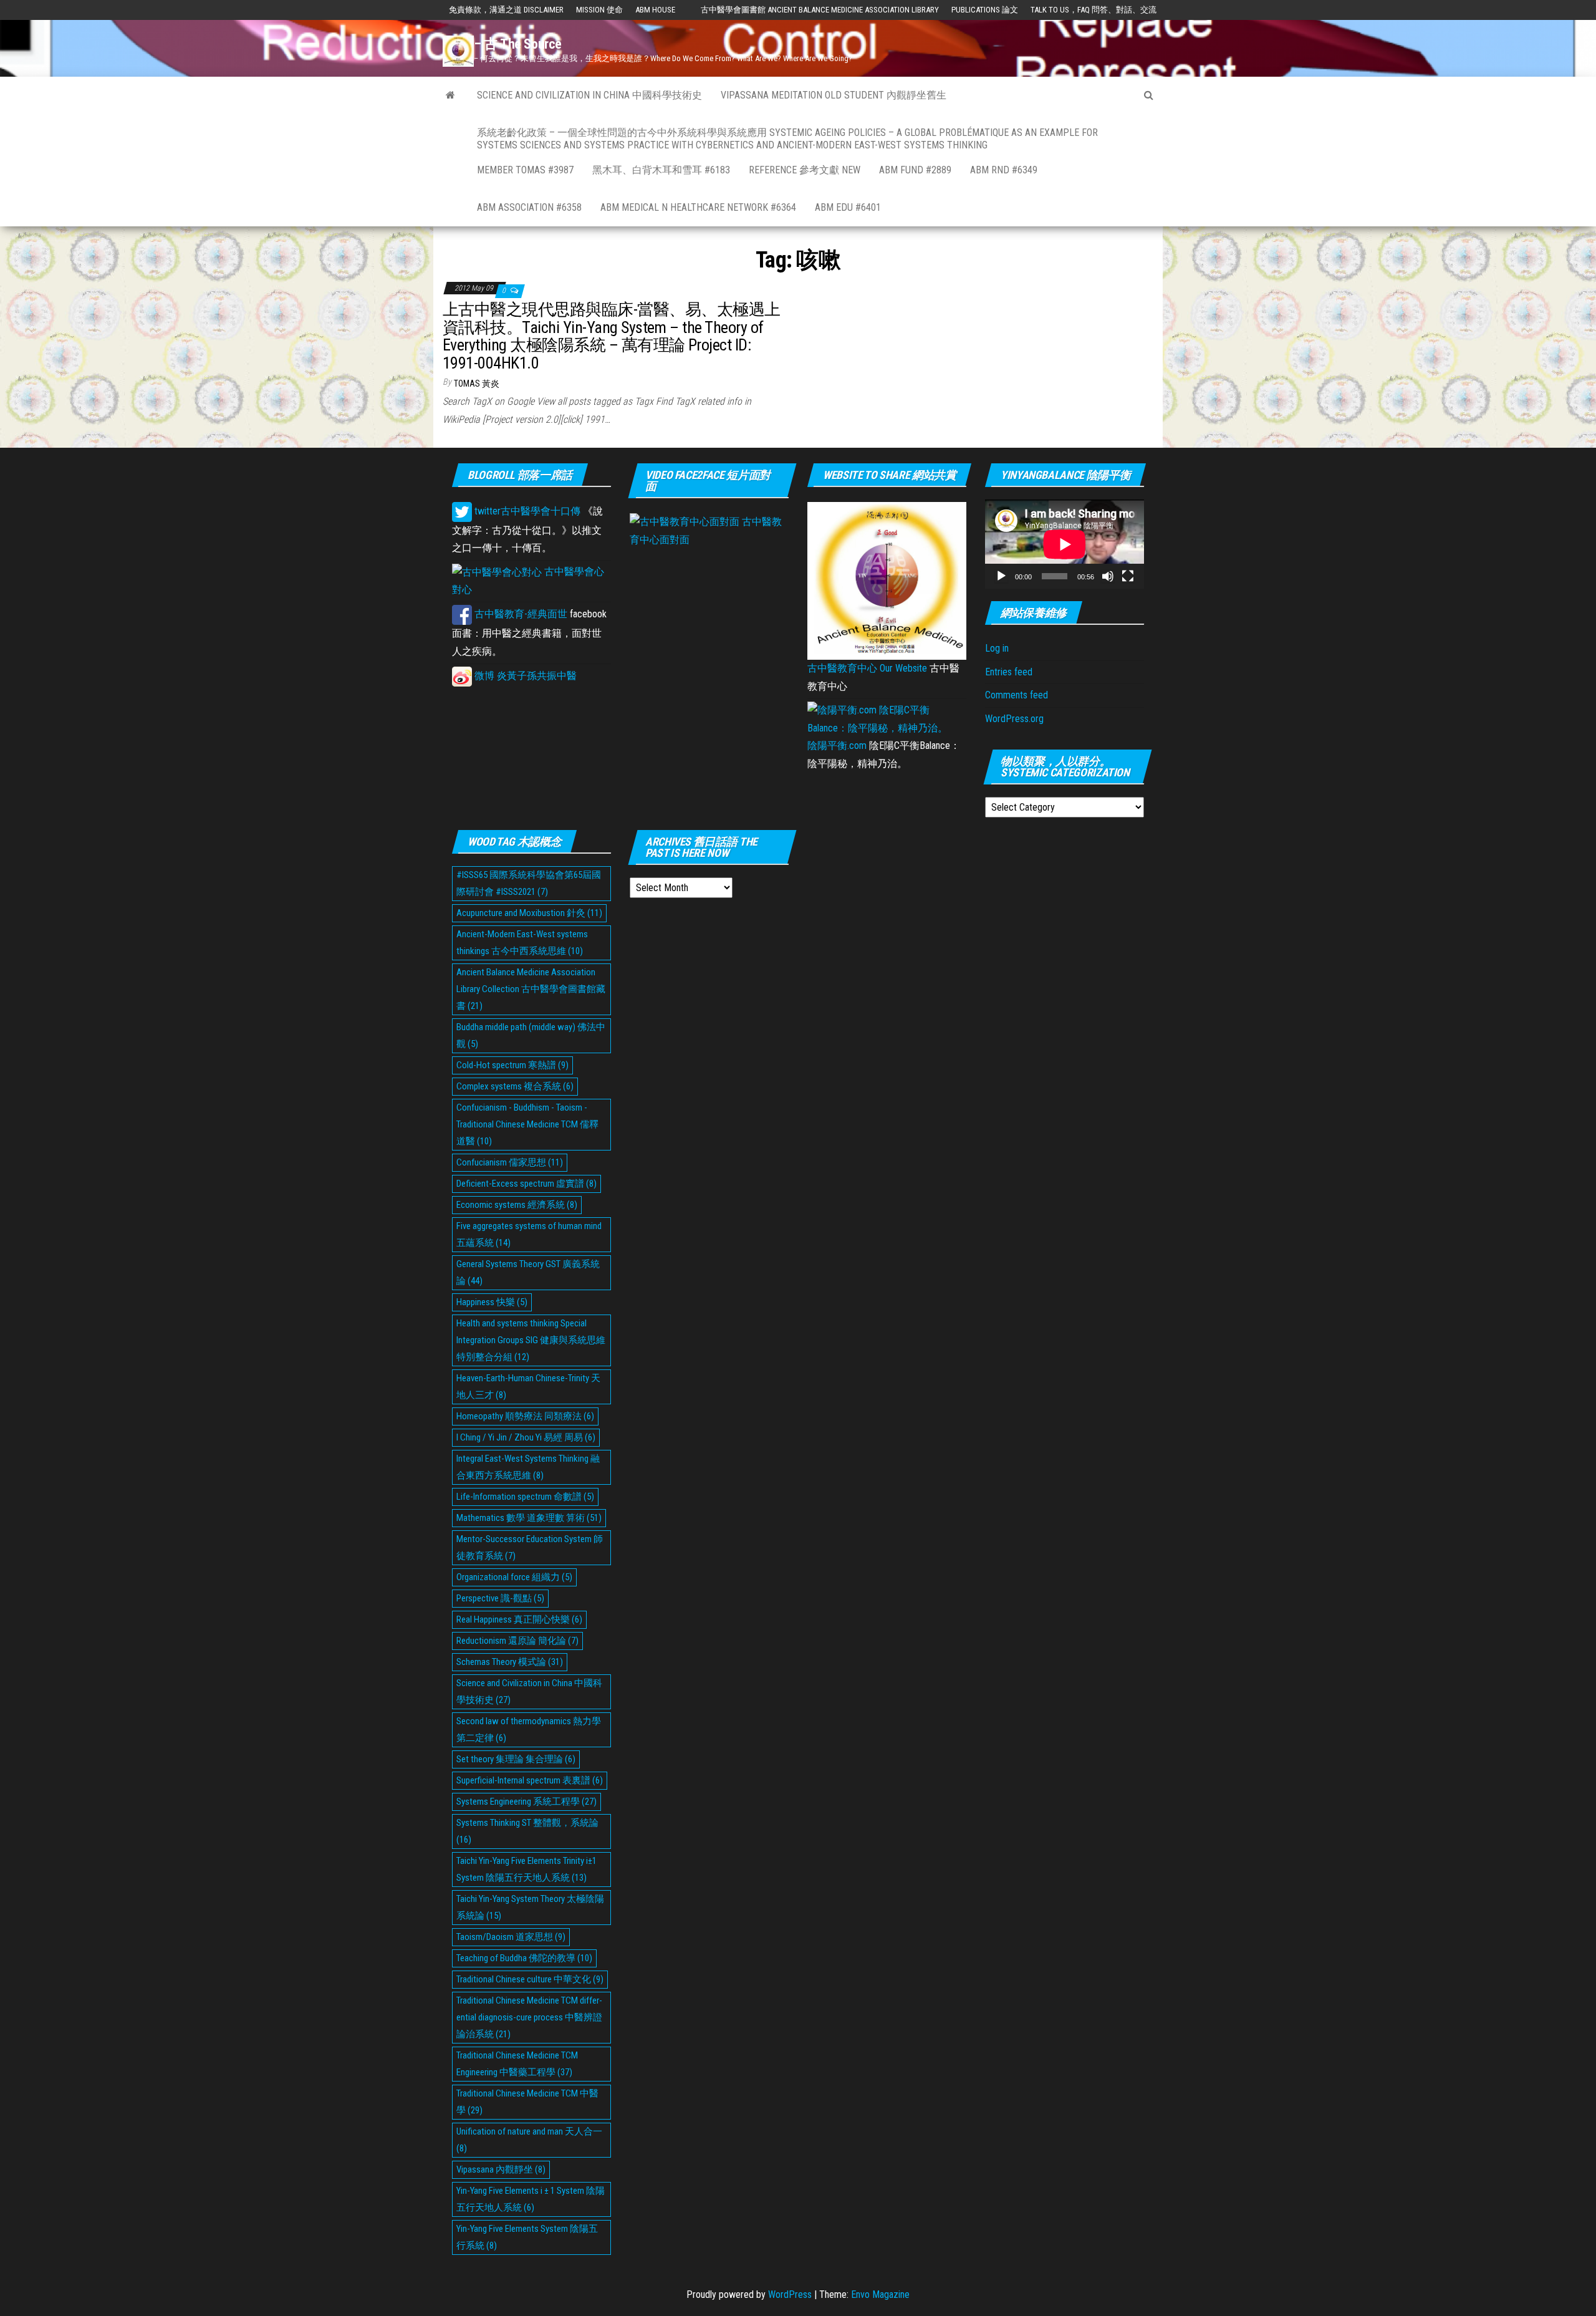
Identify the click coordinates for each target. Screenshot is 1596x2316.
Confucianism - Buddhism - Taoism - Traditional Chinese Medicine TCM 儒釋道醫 (527, 1124)
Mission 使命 (599, 10)
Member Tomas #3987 (525, 170)
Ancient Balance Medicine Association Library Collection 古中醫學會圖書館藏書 (531, 989)
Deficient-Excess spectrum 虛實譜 (526, 1184)
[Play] (1001, 576)
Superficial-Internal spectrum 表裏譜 (530, 1780)
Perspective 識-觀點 (500, 1598)
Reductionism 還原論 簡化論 (517, 1641)
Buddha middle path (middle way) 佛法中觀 (531, 1035)
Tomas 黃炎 (477, 384)
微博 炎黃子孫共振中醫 (524, 676)
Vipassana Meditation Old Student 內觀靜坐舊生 (834, 95)
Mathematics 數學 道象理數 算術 (529, 1518)
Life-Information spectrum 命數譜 (525, 1497)
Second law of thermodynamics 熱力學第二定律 (529, 1730)
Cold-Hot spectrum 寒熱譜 (512, 1065)
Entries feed (1009, 672)
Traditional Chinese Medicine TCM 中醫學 (527, 2102)
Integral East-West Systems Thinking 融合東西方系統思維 (528, 1467)
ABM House (655, 10)
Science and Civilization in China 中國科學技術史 (589, 95)
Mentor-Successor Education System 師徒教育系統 (530, 1547)
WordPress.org (1014, 719)
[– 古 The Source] (450, 95)
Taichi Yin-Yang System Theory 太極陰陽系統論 (530, 1907)
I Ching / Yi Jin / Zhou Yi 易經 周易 (526, 1437)
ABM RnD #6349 (1004, 170)
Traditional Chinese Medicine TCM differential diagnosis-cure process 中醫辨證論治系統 (529, 2017)
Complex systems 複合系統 (515, 1086)
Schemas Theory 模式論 (510, 1662)
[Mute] (1108, 576)
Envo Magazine (880, 2294)
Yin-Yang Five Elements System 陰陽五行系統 (527, 2237)
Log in (997, 648)
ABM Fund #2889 (915, 170)
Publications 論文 (985, 10)
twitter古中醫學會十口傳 (526, 511)
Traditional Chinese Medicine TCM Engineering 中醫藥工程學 (517, 2064)
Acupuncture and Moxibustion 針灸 (529, 913)
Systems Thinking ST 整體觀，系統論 (527, 1831)
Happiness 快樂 (492, 1302)
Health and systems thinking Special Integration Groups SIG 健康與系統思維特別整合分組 (531, 1340)
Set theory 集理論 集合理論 (516, 1759)
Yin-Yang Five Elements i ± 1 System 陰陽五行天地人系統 (531, 2199)
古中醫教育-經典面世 (520, 614)
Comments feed (1017, 695)
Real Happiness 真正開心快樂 (519, 1619)
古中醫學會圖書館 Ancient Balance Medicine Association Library (820, 10)
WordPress (790, 2294)
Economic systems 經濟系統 (517, 1205)
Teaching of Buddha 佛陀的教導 (524, 1958)
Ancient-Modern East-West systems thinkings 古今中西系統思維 (522, 943)
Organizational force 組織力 (514, 1577)
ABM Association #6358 (529, 207)
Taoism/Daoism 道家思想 (511, 1937)
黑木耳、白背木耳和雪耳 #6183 (661, 170)
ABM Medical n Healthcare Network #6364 (698, 207)
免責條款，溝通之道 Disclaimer (506, 10)
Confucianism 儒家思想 (510, 1162)
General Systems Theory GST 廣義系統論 (528, 1272)
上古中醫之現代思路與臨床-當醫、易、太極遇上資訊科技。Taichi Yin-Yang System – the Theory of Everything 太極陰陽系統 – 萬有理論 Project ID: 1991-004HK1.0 (612, 336)
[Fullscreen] (1128, 576)
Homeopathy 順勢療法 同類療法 (525, 1416)
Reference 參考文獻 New (805, 170)
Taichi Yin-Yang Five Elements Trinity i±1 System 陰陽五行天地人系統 (526, 1869)
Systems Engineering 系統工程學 (526, 1802)
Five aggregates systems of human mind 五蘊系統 (529, 1234)
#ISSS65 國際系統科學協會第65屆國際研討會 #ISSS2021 (529, 883)
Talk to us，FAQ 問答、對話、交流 (1094, 10)
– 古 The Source (518, 44)
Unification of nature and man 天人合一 (529, 2140)
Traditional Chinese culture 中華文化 (530, 1979)
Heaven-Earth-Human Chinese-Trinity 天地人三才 (528, 1387)
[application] (1065, 544)
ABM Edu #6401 (848, 207)
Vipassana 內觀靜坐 (501, 2169)
